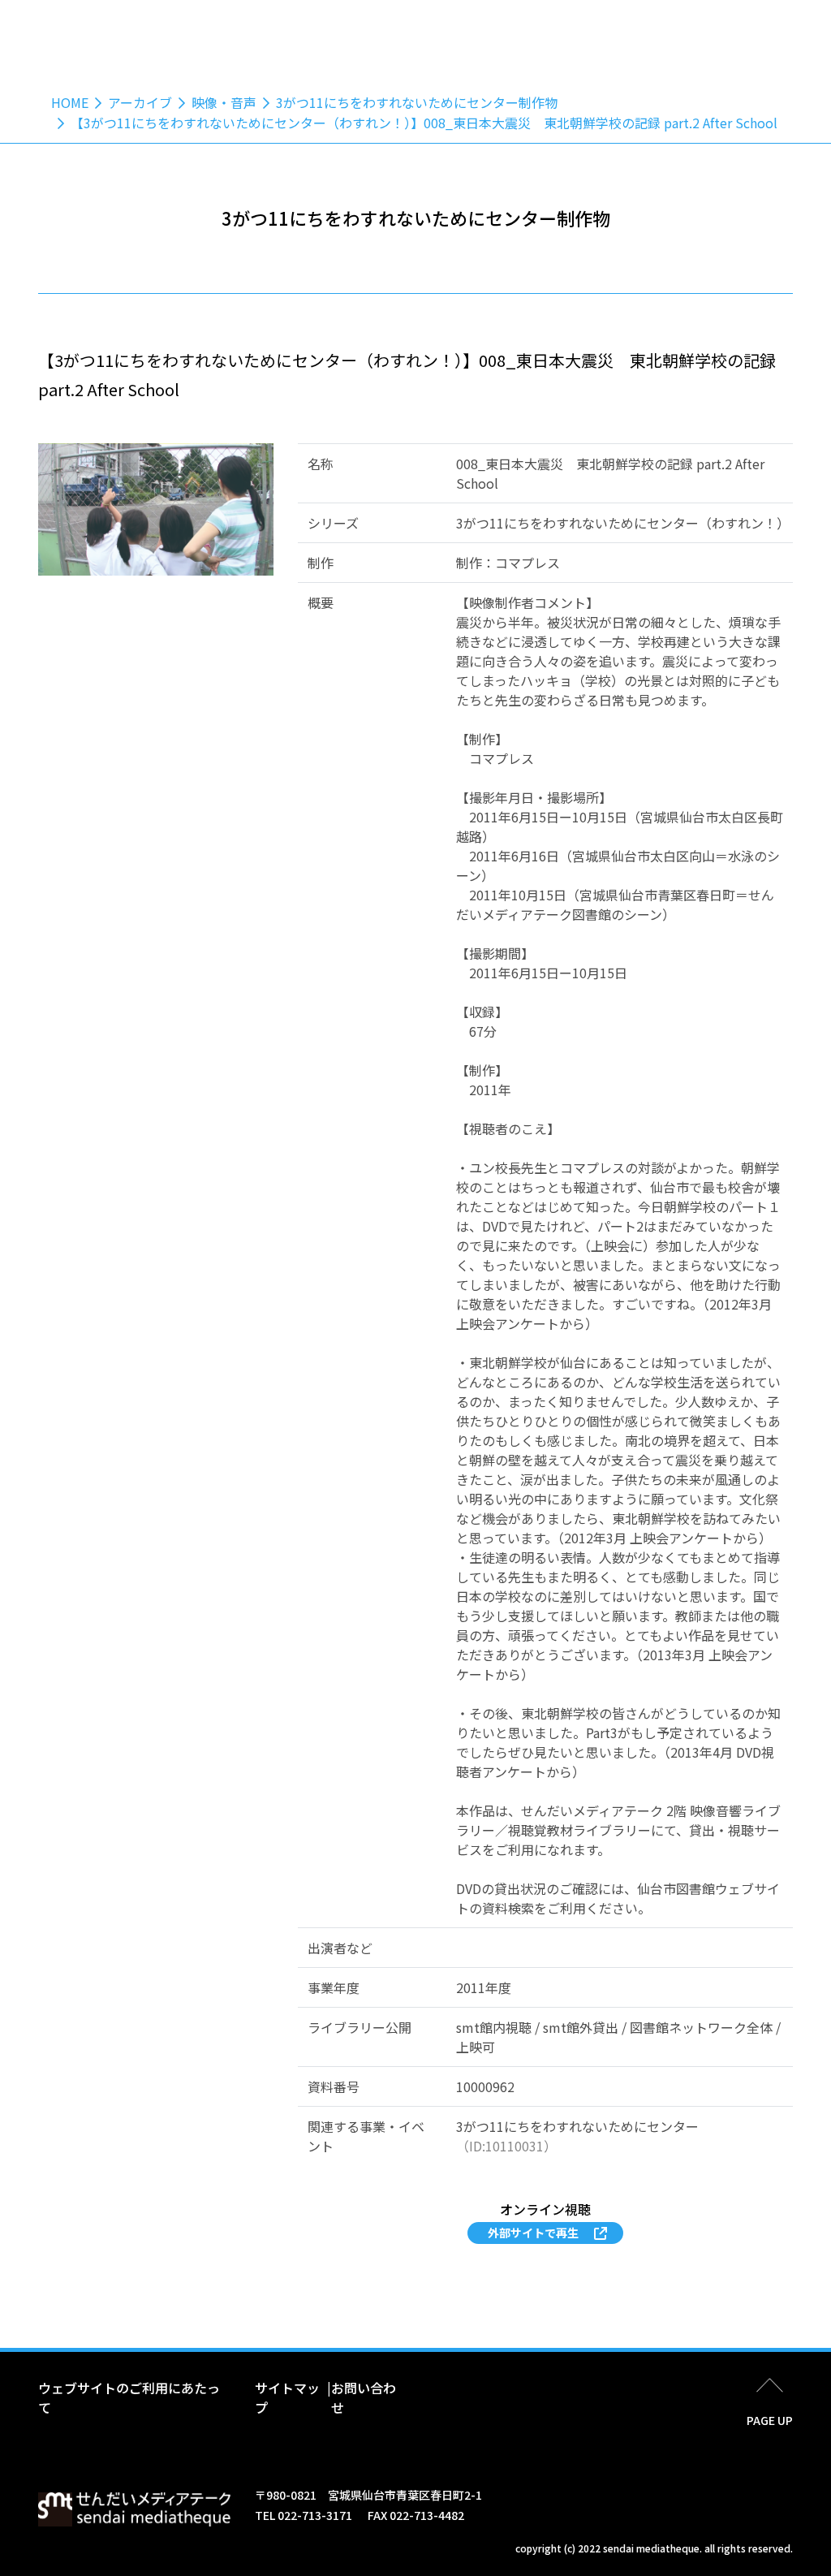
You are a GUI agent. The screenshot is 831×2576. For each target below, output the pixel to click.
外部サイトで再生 (533, 2233)
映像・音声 (224, 102)
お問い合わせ (364, 2397)
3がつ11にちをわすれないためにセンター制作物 (417, 102)
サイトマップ (287, 2397)
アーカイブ (140, 102)
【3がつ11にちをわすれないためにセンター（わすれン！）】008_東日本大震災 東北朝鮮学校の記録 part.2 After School (424, 123)
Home (70, 102)
